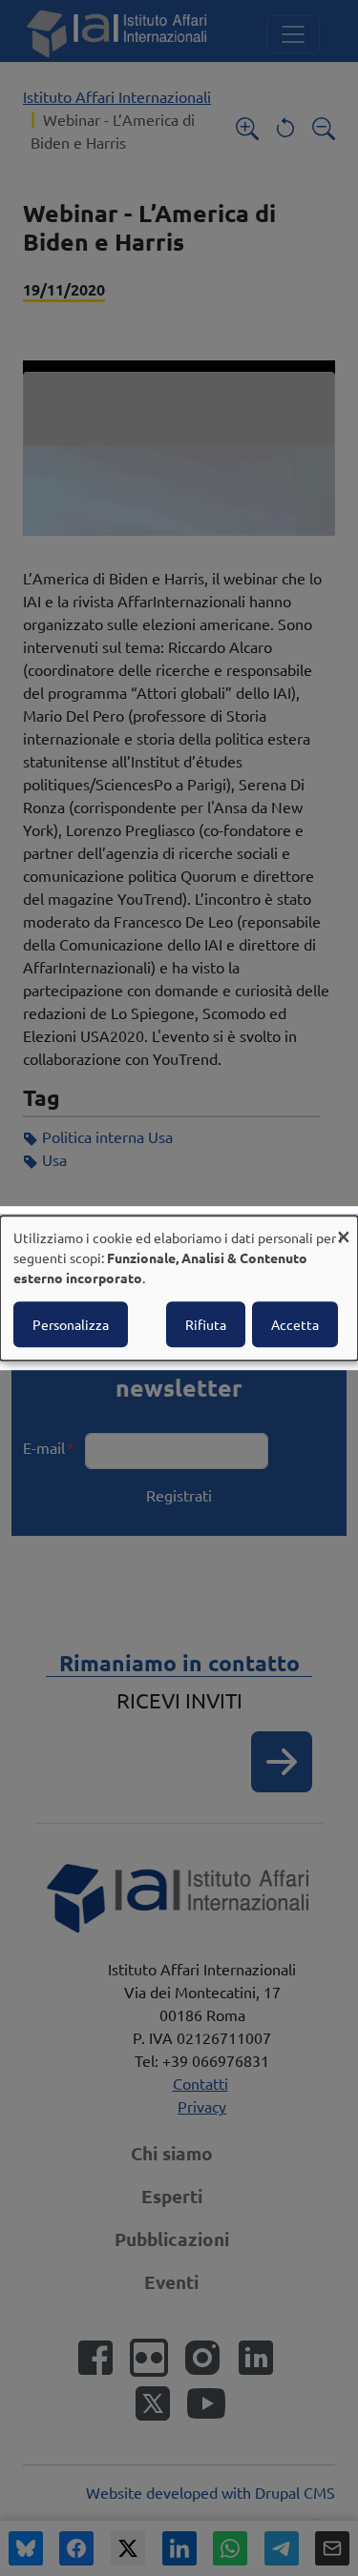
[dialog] (179, 1288)
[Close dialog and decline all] (344, 1227)
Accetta (295, 1324)
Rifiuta (206, 1324)
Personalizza (71, 1324)
